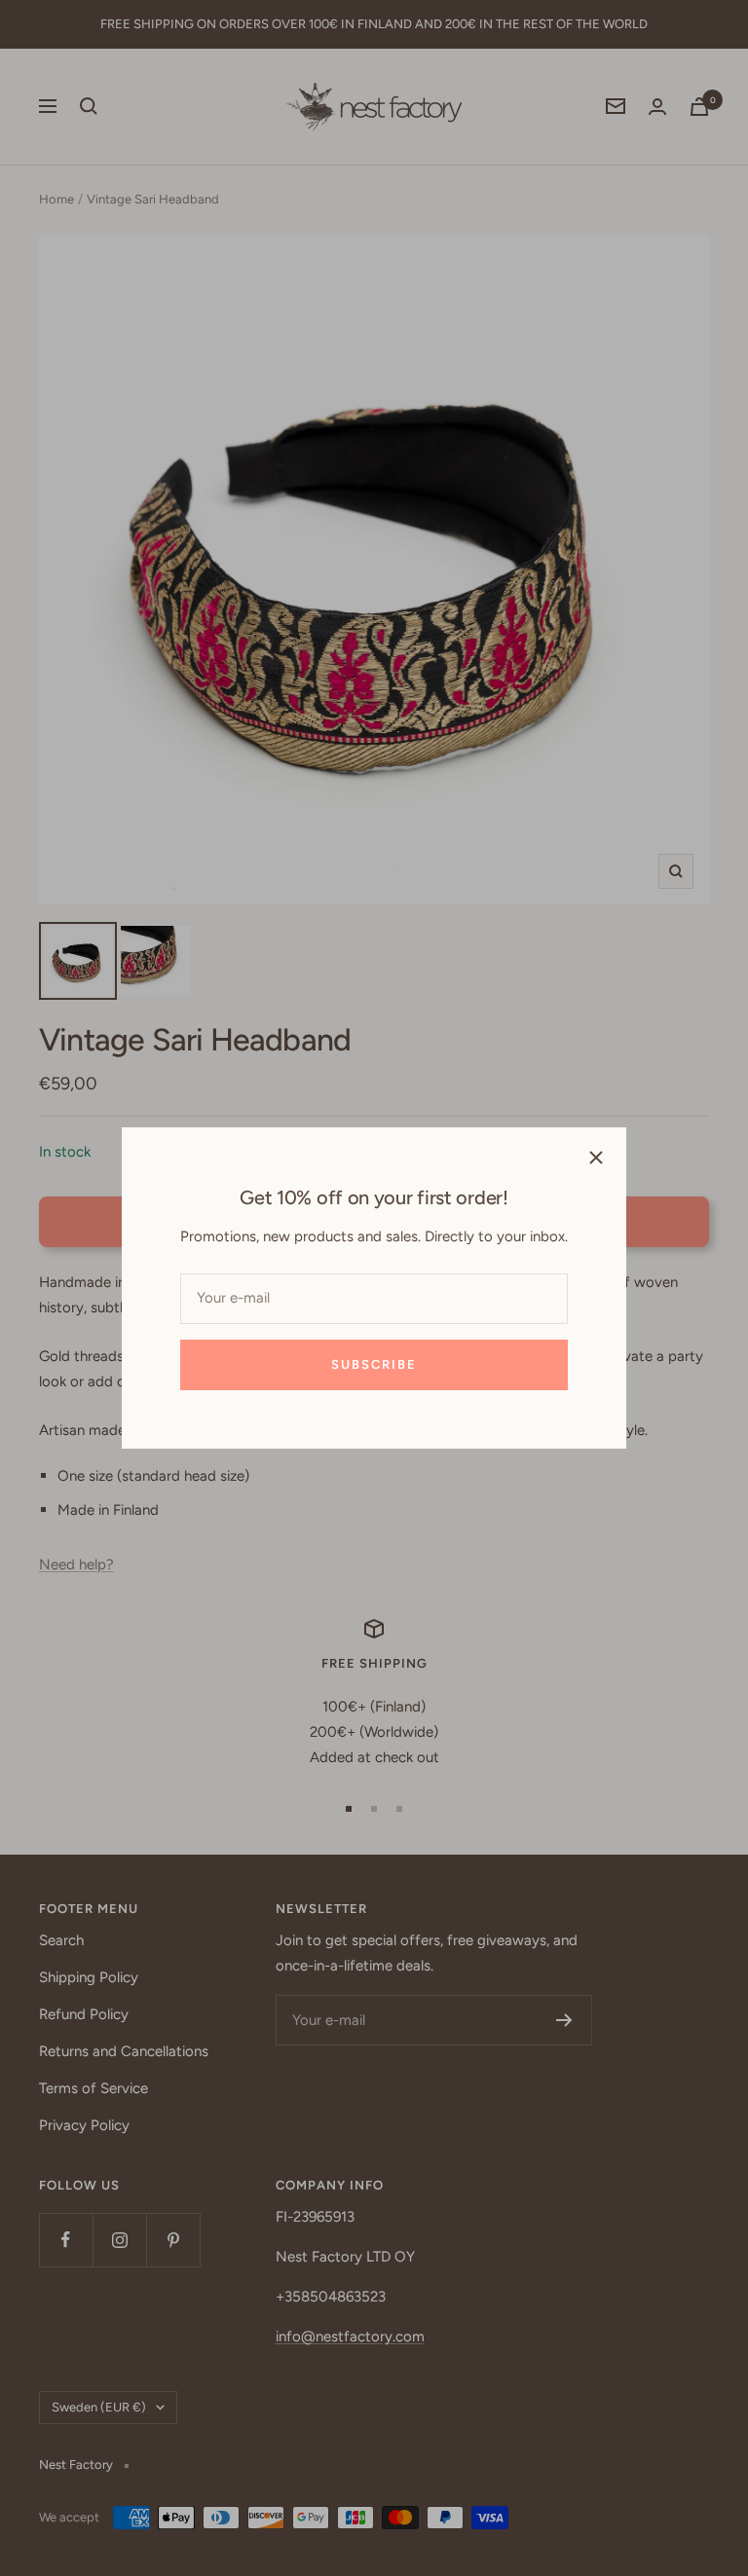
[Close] (596, 1158)
